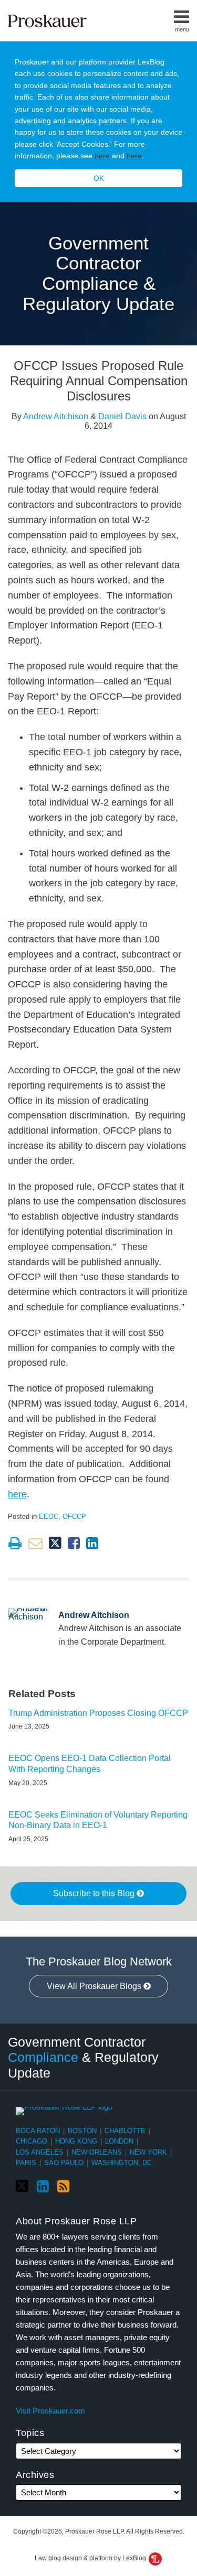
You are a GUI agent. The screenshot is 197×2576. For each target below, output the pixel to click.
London (119, 2141)
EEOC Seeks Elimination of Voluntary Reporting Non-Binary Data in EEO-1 (98, 1820)
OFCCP (74, 1517)
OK (99, 178)
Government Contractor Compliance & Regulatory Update (98, 273)
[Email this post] (35, 1543)
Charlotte (125, 2131)
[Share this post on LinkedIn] (92, 1543)
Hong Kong (76, 2141)
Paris (26, 2163)
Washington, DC (122, 2163)
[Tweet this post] (55, 1543)
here (102, 156)
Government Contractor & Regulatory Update (83, 2057)
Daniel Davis (122, 416)
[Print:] (15, 1544)
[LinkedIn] (43, 2187)
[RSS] (63, 2187)
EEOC (49, 1517)
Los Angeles (40, 2152)
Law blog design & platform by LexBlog (91, 2558)
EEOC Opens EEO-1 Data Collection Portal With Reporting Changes (90, 1764)
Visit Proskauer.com (50, 2411)
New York (148, 2152)
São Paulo (64, 2163)
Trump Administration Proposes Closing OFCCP (98, 1713)
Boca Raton (38, 2131)
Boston (82, 2131)
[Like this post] (74, 1543)
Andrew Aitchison (56, 416)
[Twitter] (22, 2186)
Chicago (32, 2141)
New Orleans (97, 2152)
